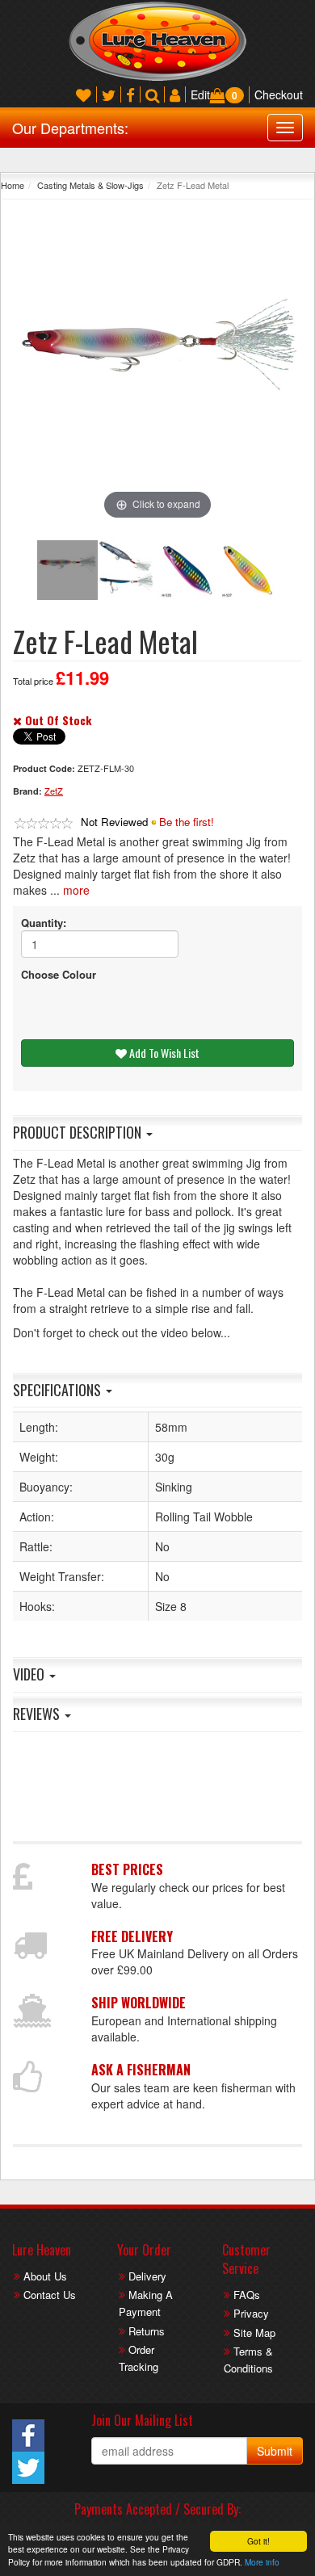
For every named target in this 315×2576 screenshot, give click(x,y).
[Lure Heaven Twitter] (109, 94)
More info (262, 2562)
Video (30, 1674)
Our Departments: (70, 128)
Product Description (79, 1132)
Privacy (251, 2313)
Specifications (59, 1390)
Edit (200, 94)
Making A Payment (146, 2303)
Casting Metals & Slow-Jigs (90, 185)
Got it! (258, 2541)
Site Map (254, 2333)
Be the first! (187, 822)
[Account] (175, 94)
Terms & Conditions (248, 2360)
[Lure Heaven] (157, 40)
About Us (45, 2276)
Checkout (279, 94)
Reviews (38, 1714)
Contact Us (50, 2295)
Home (13, 185)
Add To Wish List (163, 1053)
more (76, 890)
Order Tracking (139, 2358)
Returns (147, 2331)
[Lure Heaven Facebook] (130, 94)
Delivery (147, 2276)
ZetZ (54, 791)
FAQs (247, 2295)
